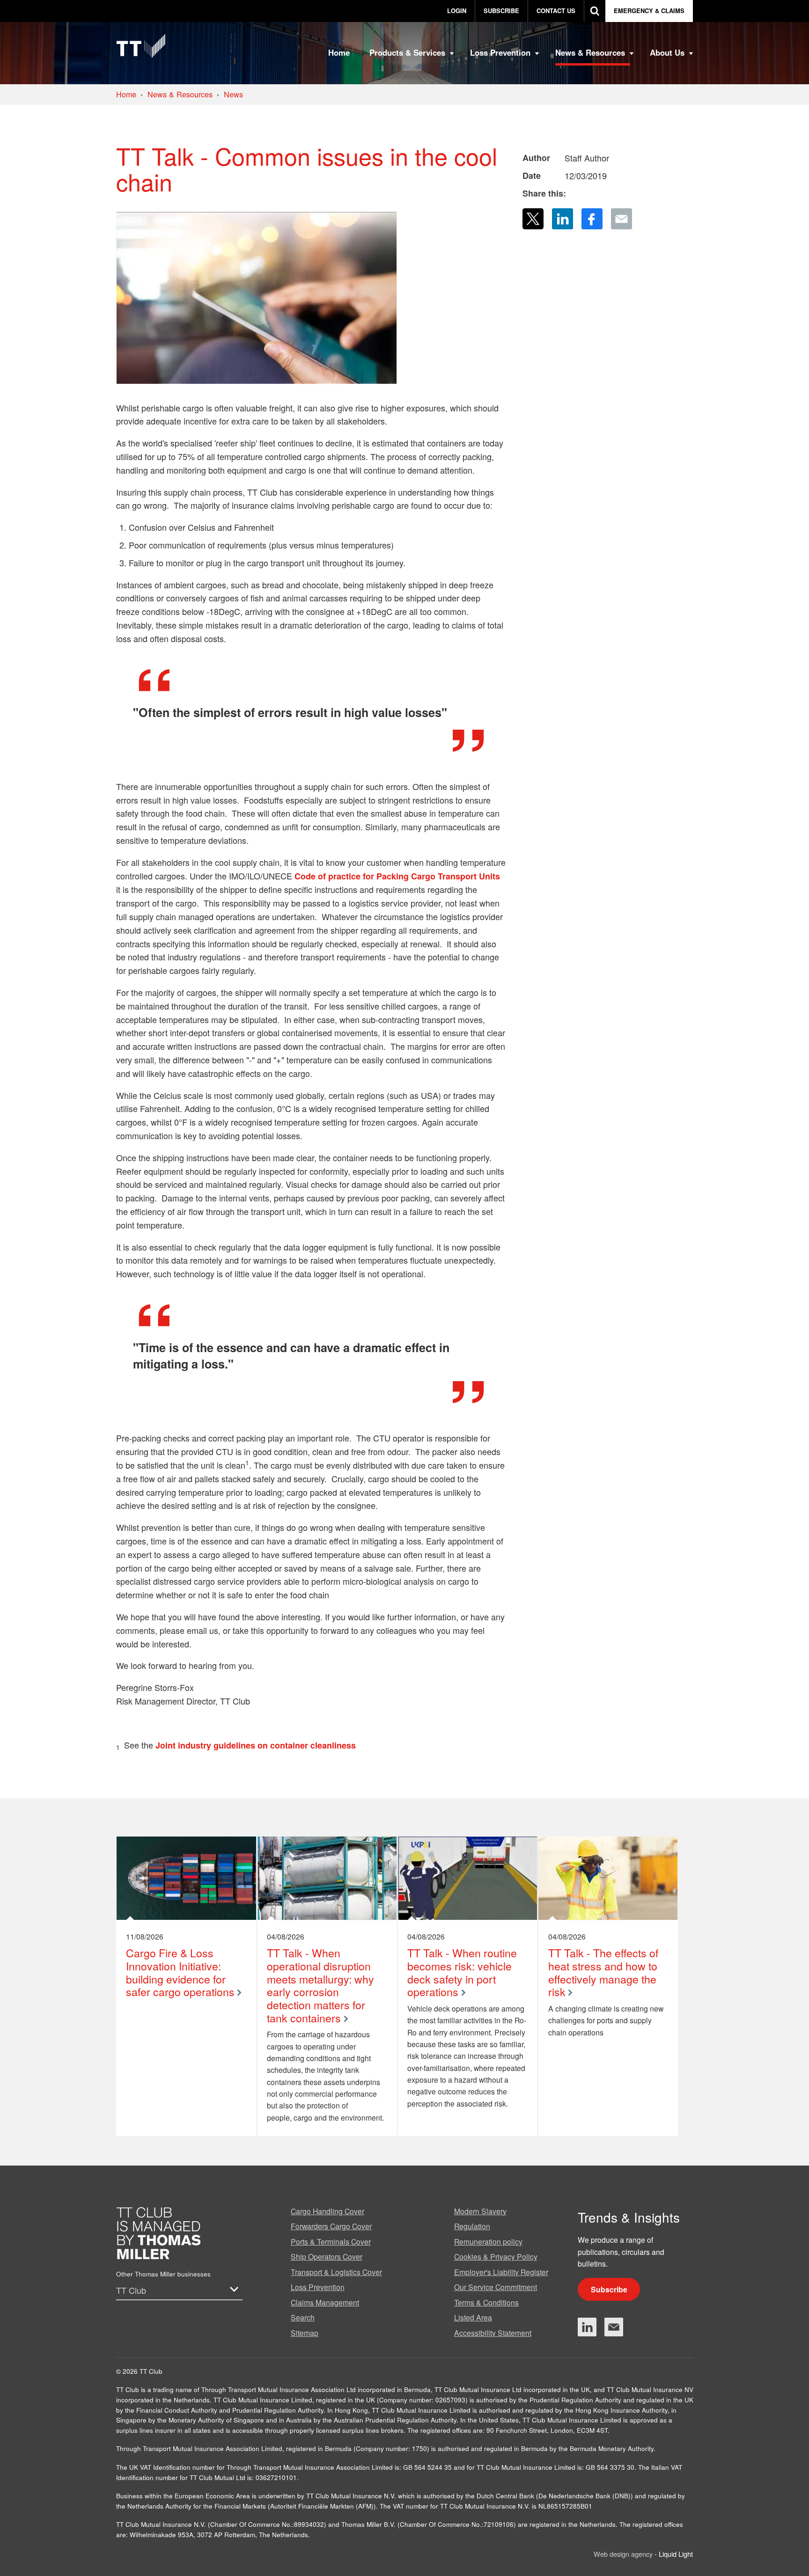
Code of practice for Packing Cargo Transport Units (397, 876)
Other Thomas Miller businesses (163, 2274)
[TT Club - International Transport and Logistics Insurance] (141, 46)
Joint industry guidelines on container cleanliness (256, 1745)
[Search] (595, 11)
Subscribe (609, 2289)
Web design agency (624, 2554)
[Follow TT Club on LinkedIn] (587, 2327)
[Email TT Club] (614, 2327)
